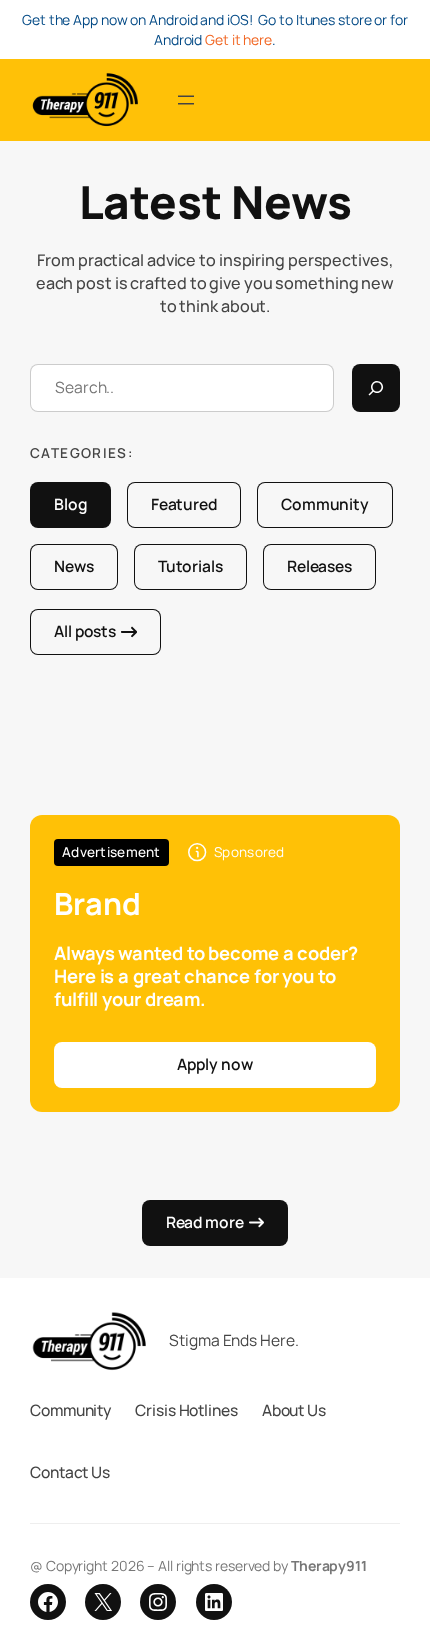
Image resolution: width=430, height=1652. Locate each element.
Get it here (238, 39)
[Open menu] (186, 100)
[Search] (376, 388)
